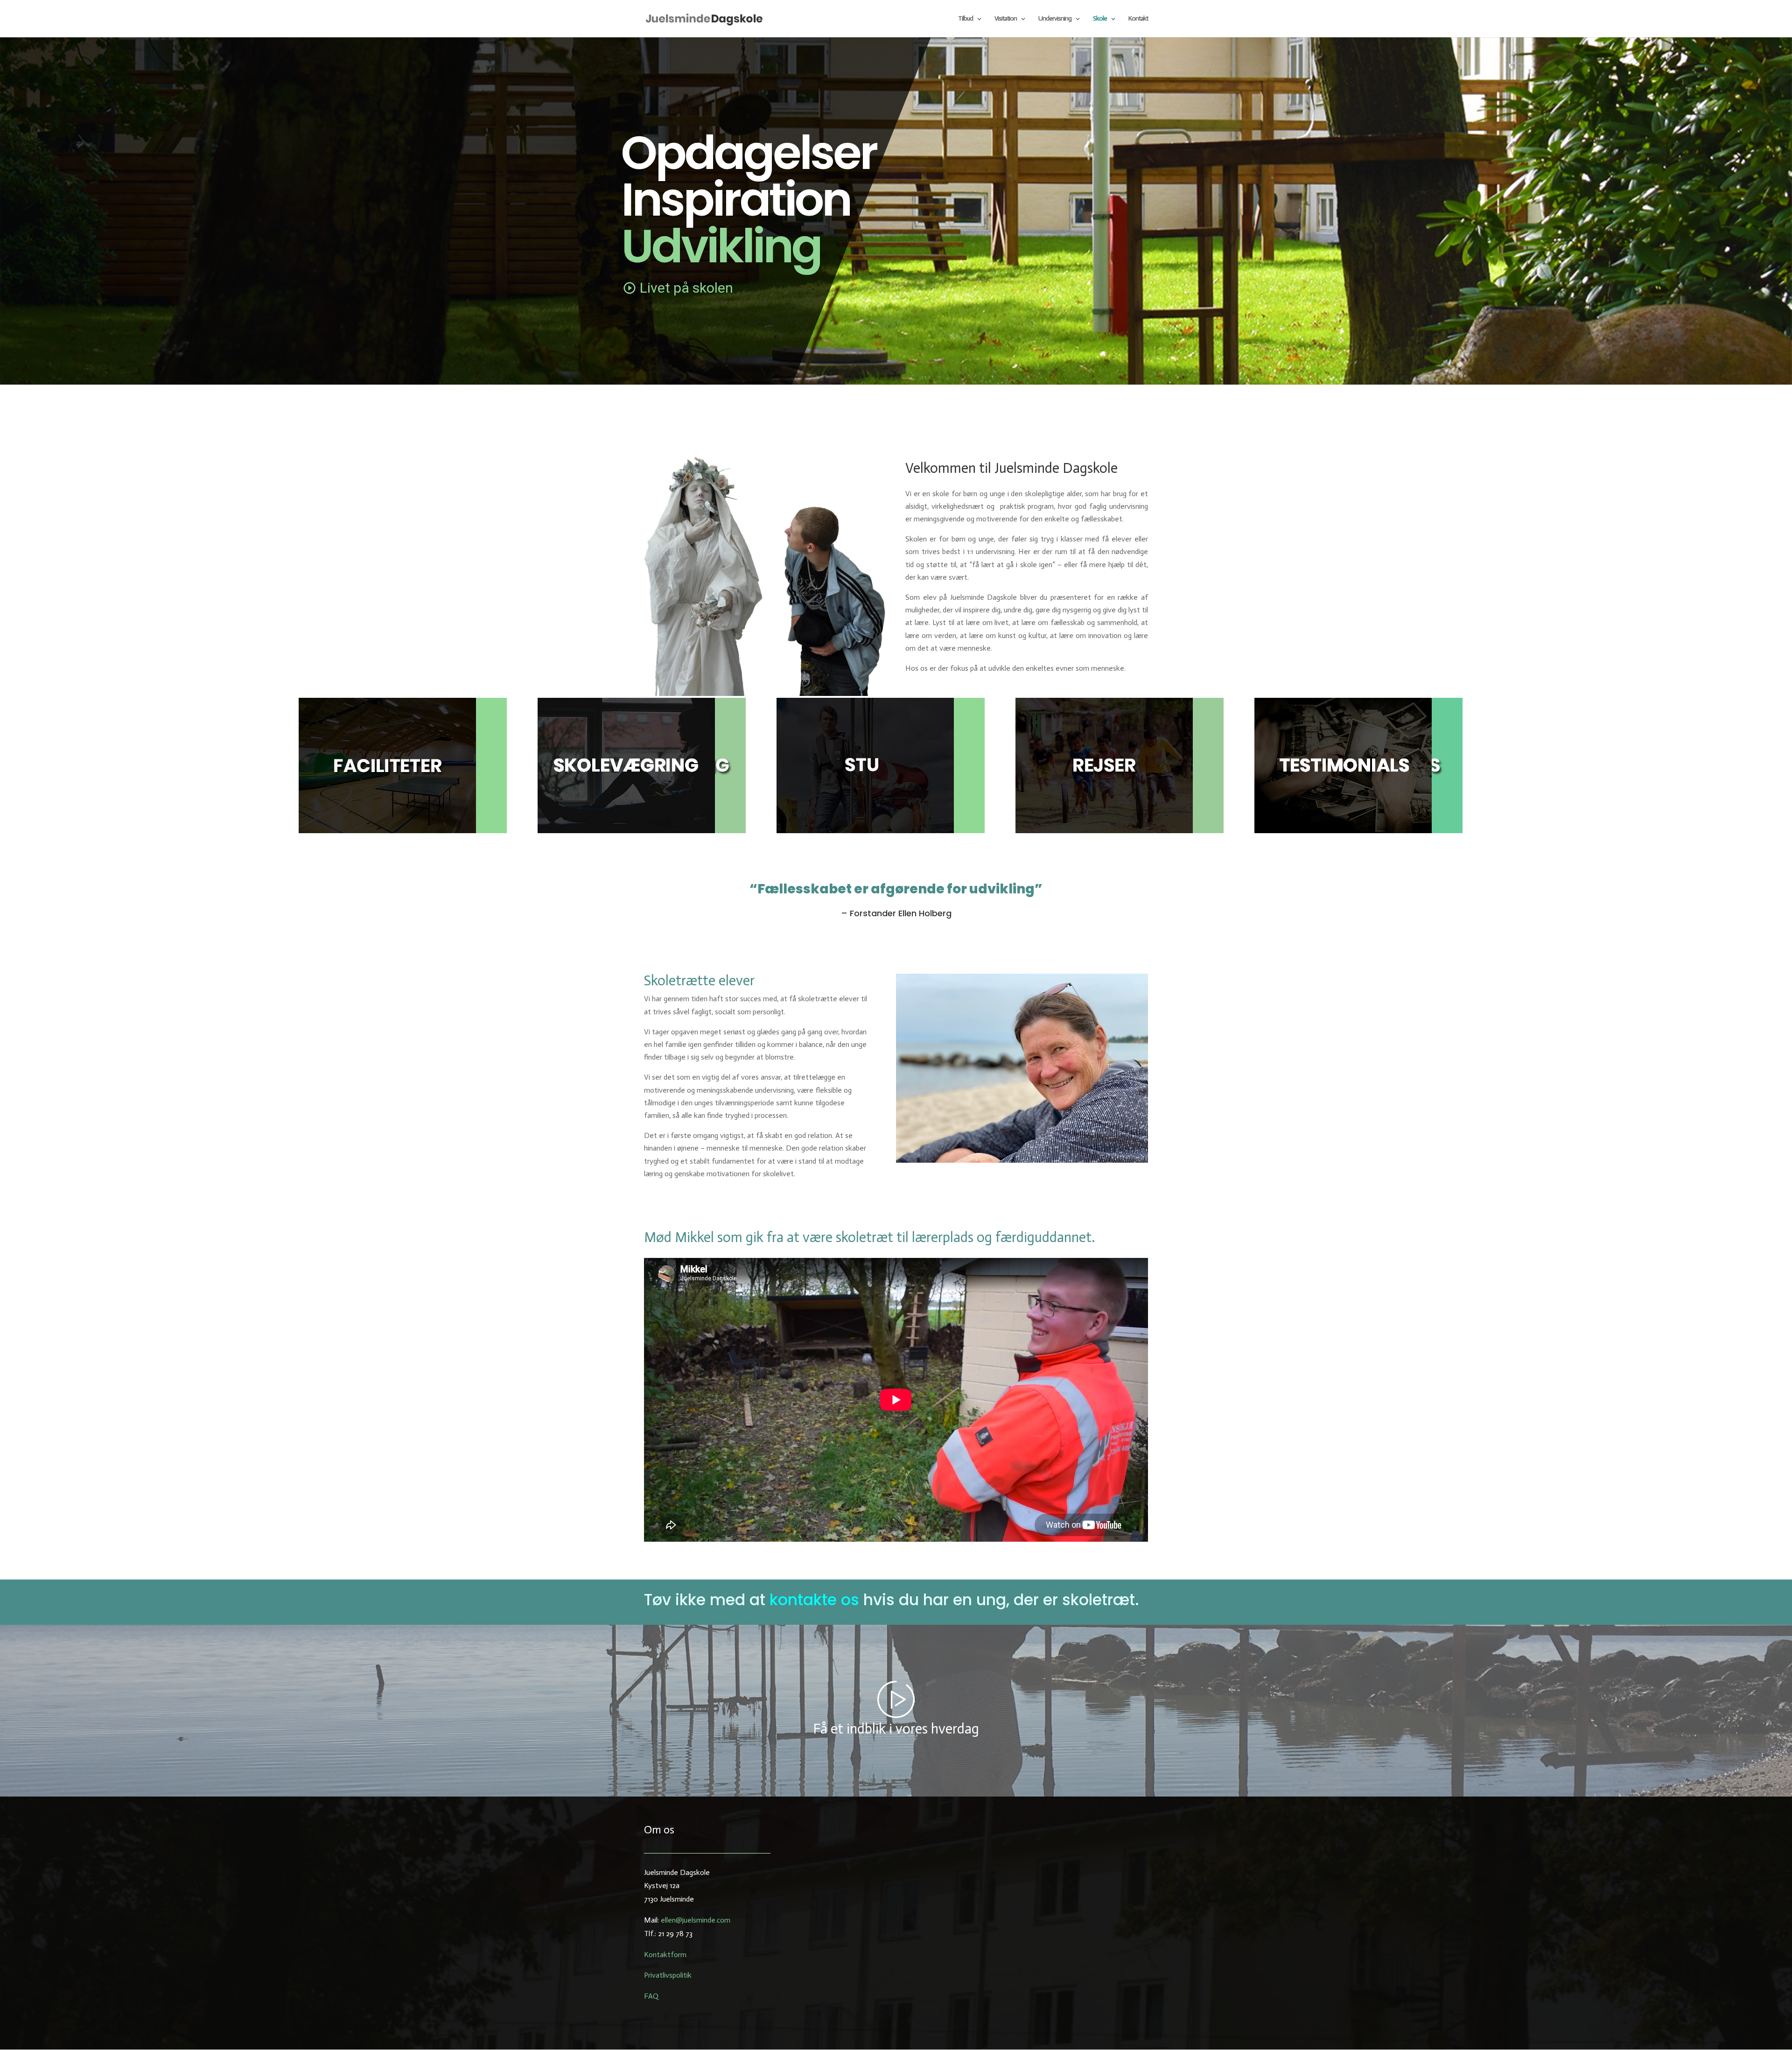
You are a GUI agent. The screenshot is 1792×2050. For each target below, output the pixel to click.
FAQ (651, 1996)
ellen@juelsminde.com (696, 1920)
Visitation (1006, 19)
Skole (1100, 19)
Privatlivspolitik (668, 1975)
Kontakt (1138, 19)
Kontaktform (665, 1955)
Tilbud (966, 19)
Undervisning (1055, 19)
